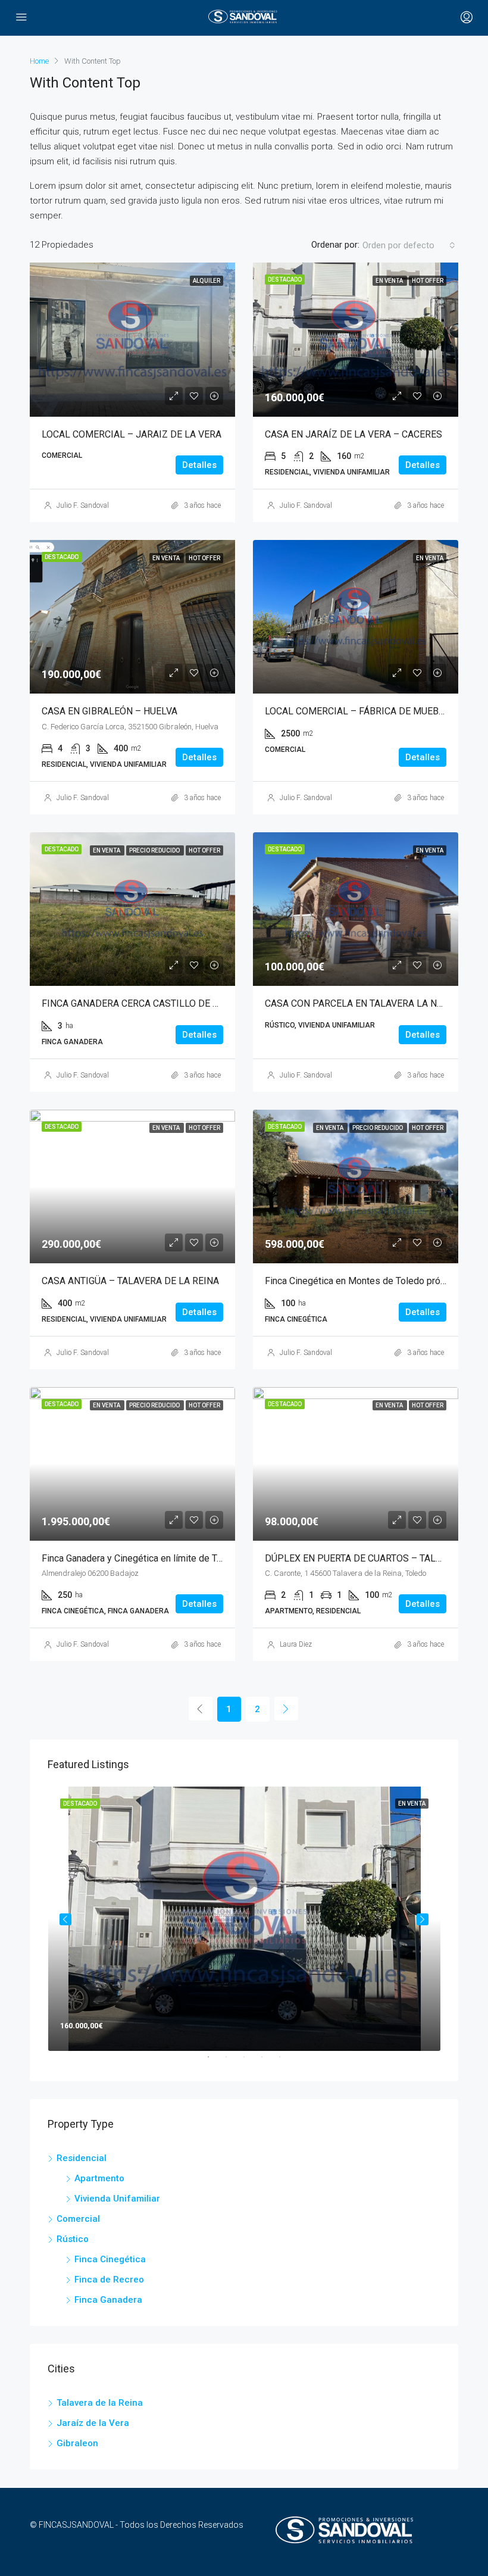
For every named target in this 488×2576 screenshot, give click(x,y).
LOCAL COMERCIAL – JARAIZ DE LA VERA (132, 434)
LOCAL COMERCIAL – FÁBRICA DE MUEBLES (360, 711)
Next (423, 1919)
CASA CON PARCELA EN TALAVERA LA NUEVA (362, 1003)
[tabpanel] (244, 1919)
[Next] (286, 1709)
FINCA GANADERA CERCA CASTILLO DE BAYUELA (146, 1003)
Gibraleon (77, 2443)
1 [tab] (214, 2062)
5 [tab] (286, 2062)
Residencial (82, 2158)
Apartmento (99, 2178)
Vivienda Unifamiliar (117, 2199)
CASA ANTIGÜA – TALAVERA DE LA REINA (130, 1281)
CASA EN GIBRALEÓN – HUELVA (110, 711)
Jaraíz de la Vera (93, 2423)
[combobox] (409, 245)
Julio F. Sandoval (83, 505)
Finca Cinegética (110, 2259)
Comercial (78, 2219)
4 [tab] (268, 2062)
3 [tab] (250, 2062)
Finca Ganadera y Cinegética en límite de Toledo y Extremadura (172, 1558)
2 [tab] (232, 2062)
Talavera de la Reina (100, 2403)
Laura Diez (296, 1644)
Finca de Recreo (109, 2280)
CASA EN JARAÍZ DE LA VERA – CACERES (354, 434)
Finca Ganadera (108, 2300)
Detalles (199, 465)
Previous (65, 1919)
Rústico (73, 2239)
